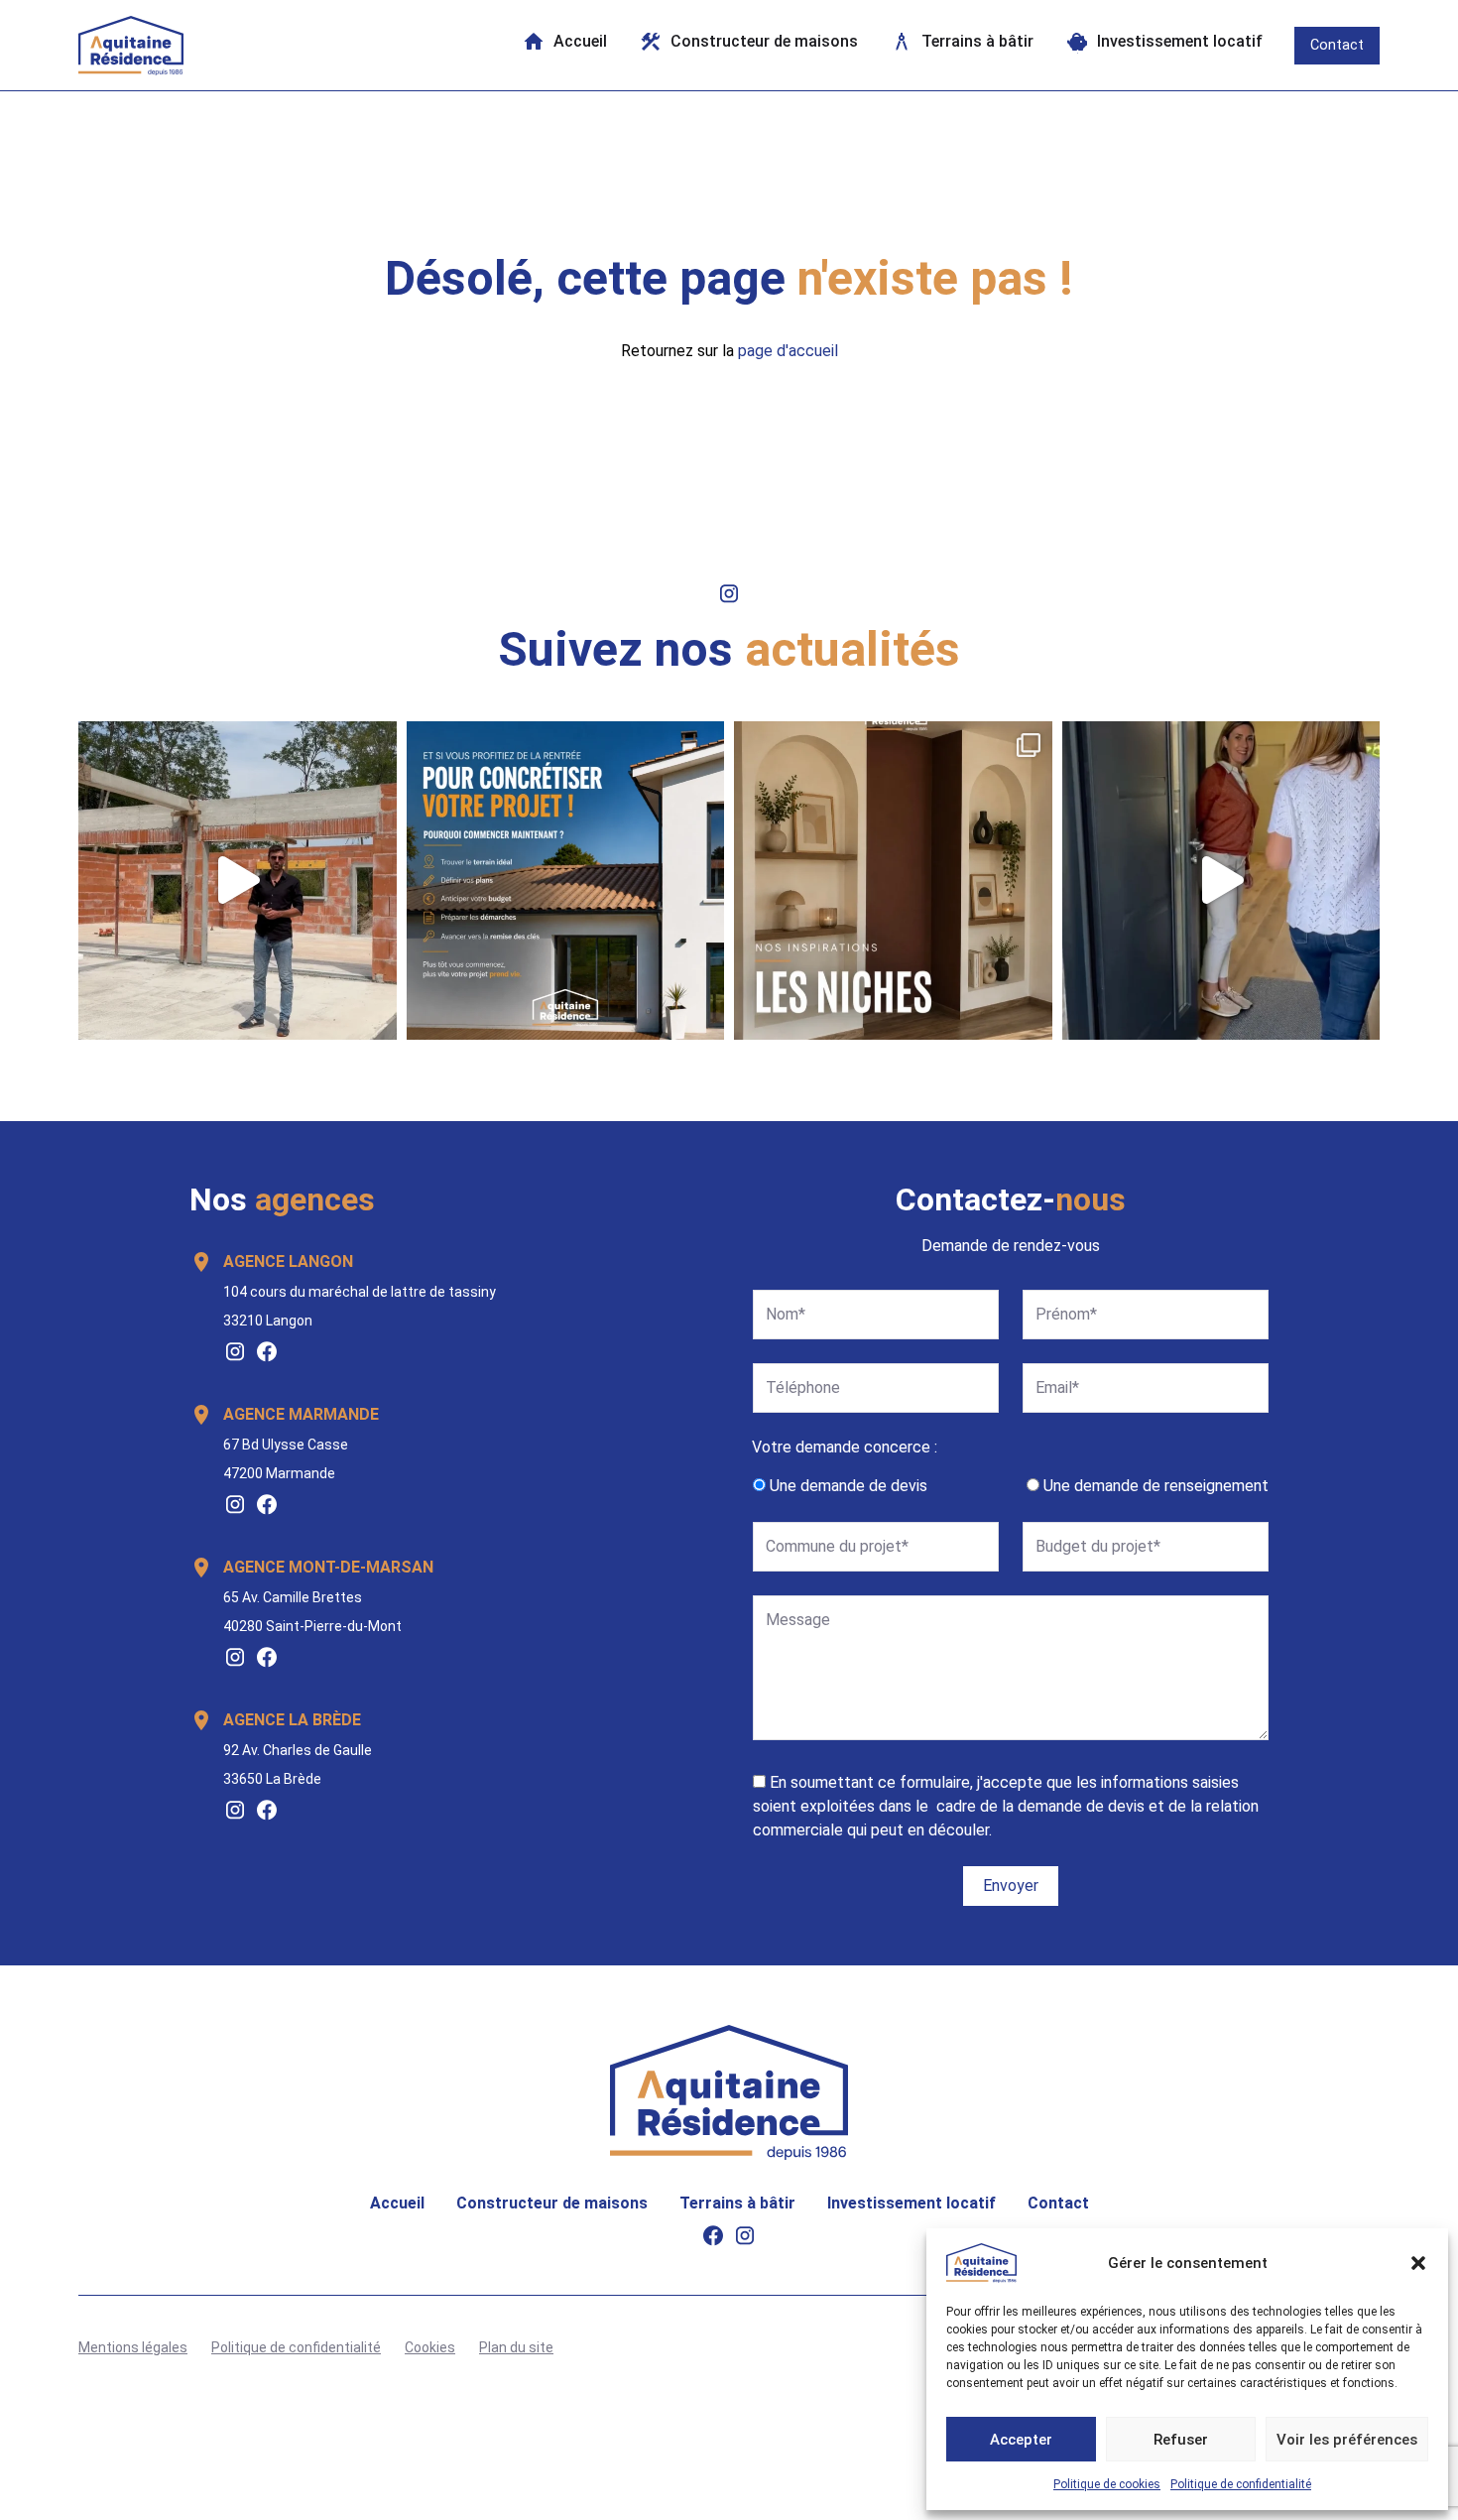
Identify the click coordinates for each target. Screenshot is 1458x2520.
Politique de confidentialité (1241, 2484)
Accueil (397, 2203)
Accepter (1021, 2440)
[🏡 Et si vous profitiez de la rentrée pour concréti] (566, 881)
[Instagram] (235, 1351)
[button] (1418, 2263)
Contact (1337, 45)
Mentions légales (133, 2347)
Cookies (430, 2347)
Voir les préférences (1347, 2440)
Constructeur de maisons (552, 2203)
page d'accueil (788, 351)
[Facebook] (267, 1351)
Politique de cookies (1107, 2484)
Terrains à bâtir (737, 2203)
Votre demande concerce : (845, 1447)
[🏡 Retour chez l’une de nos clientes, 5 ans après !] (1221, 881)
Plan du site (516, 2347)
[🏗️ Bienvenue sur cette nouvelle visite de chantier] (238, 881)
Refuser (1181, 2440)
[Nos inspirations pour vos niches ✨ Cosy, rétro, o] (893, 881)
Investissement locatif (911, 2203)
